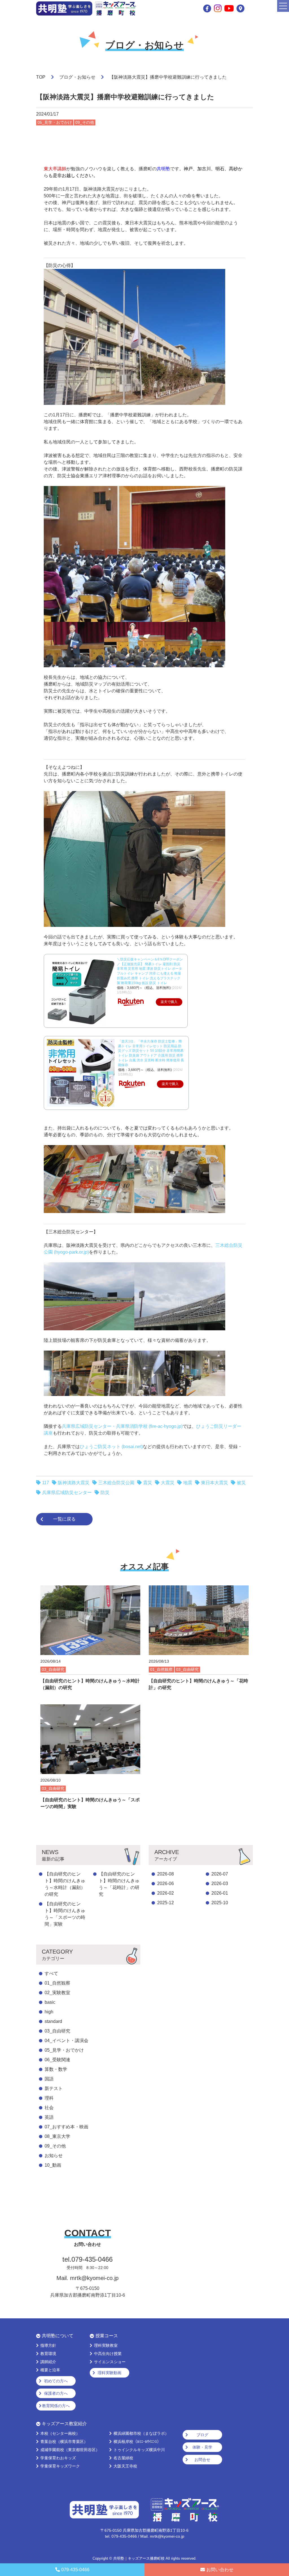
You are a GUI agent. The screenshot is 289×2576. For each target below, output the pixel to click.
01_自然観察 (57, 1983)
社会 (49, 2108)
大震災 (168, 1483)
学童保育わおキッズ (58, 2458)
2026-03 (220, 1884)
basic (50, 2002)
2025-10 (220, 1903)
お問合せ (202, 2460)
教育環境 (48, 2354)
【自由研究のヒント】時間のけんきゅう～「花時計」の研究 (119, 1884)
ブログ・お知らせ (77, 77)
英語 (49, 2117)
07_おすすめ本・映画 (66, 2127)
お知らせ (54, 2156)
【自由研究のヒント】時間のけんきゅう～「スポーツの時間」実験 (65, 1914)
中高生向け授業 (108, 2354)
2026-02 (166, 1893)
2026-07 (220, 1874)
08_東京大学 (57, 2136)
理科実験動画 (110, 2373)
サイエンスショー (110, 2362)
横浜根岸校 (137, 2442)
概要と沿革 (50, 2370)
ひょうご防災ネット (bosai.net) (111, 1447)
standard (53, 2021)
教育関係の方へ (56, 2406)
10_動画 (53, 2165)
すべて (51, 1973)
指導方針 (48, 2345)
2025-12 (166, 1903)
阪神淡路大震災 (74, 1483)
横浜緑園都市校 (141, 2433)
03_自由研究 (57, 2031)
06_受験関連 (57, 2060)
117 (46, 1483)
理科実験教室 (106, 2345)
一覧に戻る (64, 1519)
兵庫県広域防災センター (67, 1493)
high (49, 2012)
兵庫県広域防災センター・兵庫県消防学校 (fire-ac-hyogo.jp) (122, 1426)
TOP (41, 77)
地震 (188, 1483)
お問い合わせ (220, 2570)
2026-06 (166, 1884)
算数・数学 (56, 2069)
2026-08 (166, 1874)
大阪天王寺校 (125, 2466)
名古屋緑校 (123, 2458)
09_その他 (55, 2146)
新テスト (54, 2088)
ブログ (202, 2435)
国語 (49, 2079)
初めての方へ (56, 2381)
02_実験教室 (57, 1993)
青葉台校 (64, 2442)
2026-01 (220, 1893)
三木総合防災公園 (116, 1483)
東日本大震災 (214, 1483)
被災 (241, 1483)
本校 (60, 2433)
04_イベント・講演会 (66, 2041)
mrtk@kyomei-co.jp (94, 2278)
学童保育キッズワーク (60, 2466)
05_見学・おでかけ (64, 2050)
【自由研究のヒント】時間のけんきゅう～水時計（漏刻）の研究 (65, 1884)
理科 (49, 2098)
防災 (105, 1493)
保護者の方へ (56, 2393)
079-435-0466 (75, 2570)
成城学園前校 (70, 2450)
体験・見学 (202, 2447)
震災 (148, 1483)
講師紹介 (48, 2362)
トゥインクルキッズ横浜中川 (139, 2450)
